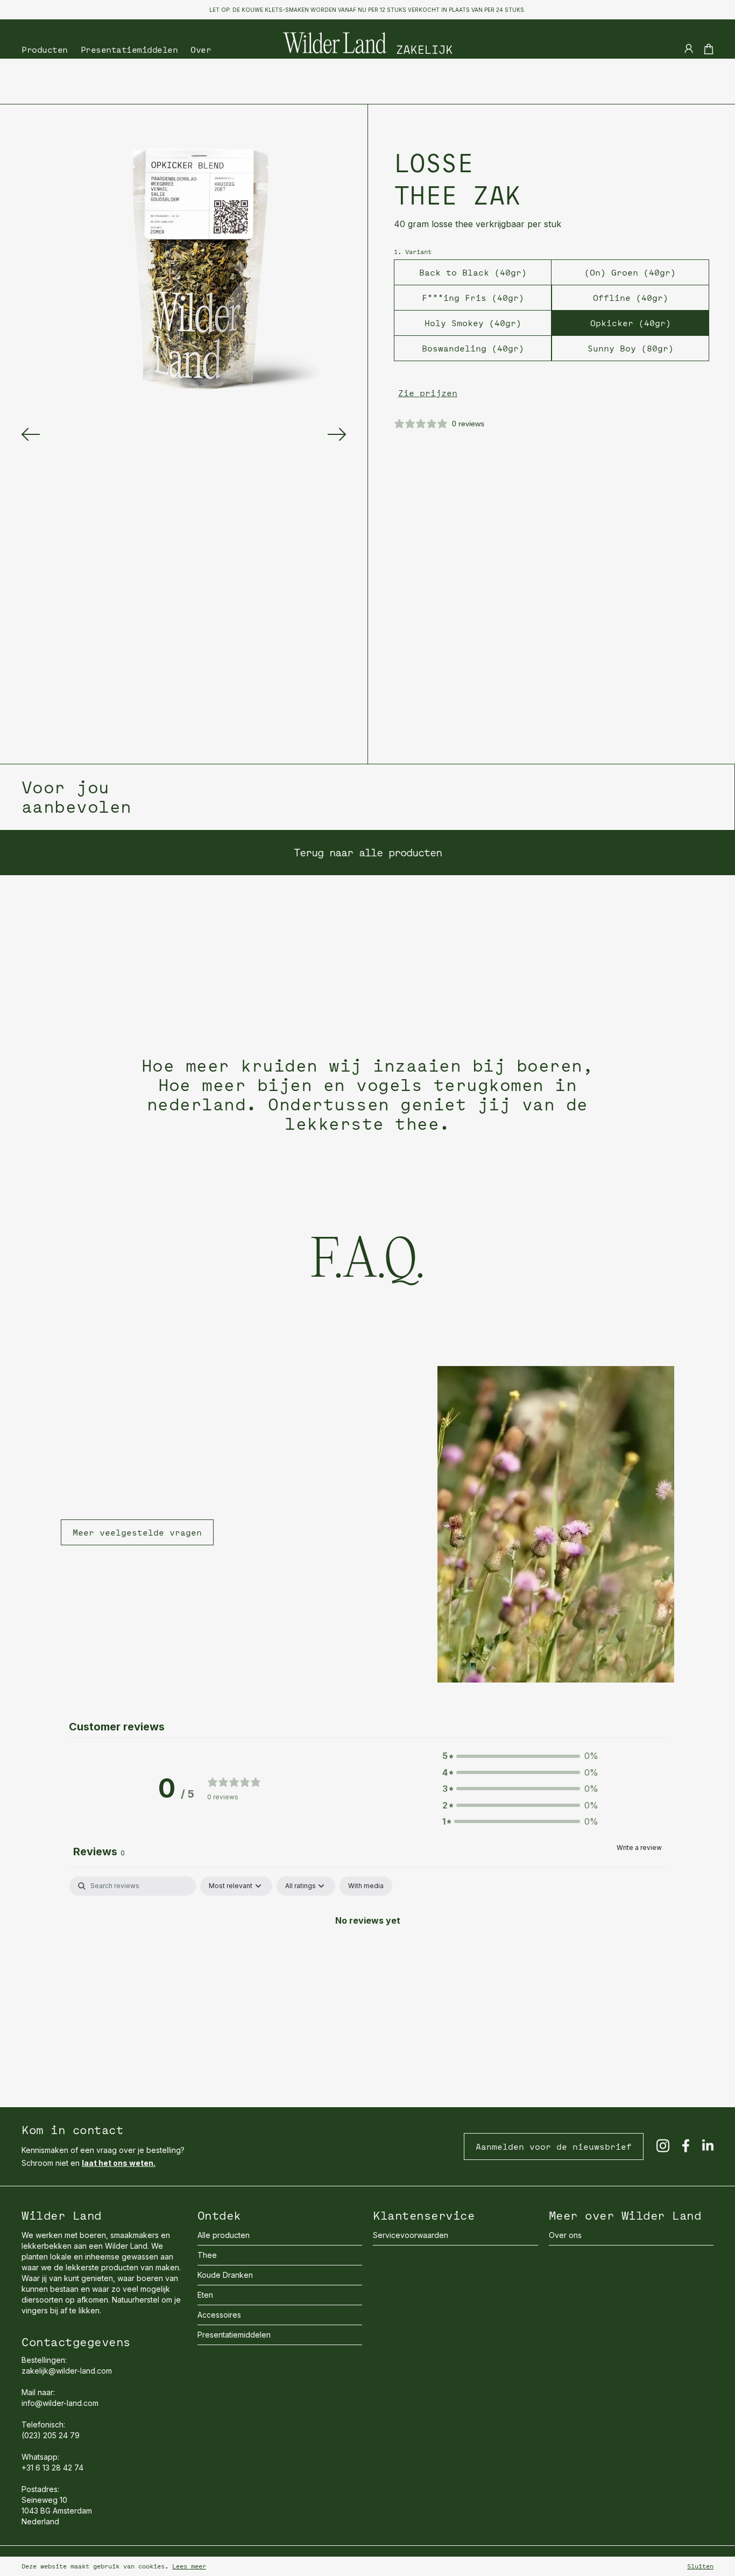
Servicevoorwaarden (411, 2235)
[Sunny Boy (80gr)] (594, 390)
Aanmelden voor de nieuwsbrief (554, 2146)
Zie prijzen (428, 393)
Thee (207, 2255)
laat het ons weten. (119, 2163)
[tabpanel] (367, 1956)
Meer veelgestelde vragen (137, 1532)
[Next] (337, 434)
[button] (520, 1756)
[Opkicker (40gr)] (594, 365)
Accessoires (219, 2315)
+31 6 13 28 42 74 (52, 2468)
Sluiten (700, 2566)
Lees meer (189, 2566)
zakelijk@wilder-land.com (67, 2371)
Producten (45, 50)
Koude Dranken (225, 2275)
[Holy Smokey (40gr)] (436, 365)
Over (201, 50)
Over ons (565, 2235)
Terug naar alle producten (368, 852)
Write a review (639, 1847)
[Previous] (31, 434)
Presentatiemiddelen (129, 50)
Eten (205, 2295)
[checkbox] (366, 1886)
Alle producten (224, 2235)
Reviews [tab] (99, 1852)
